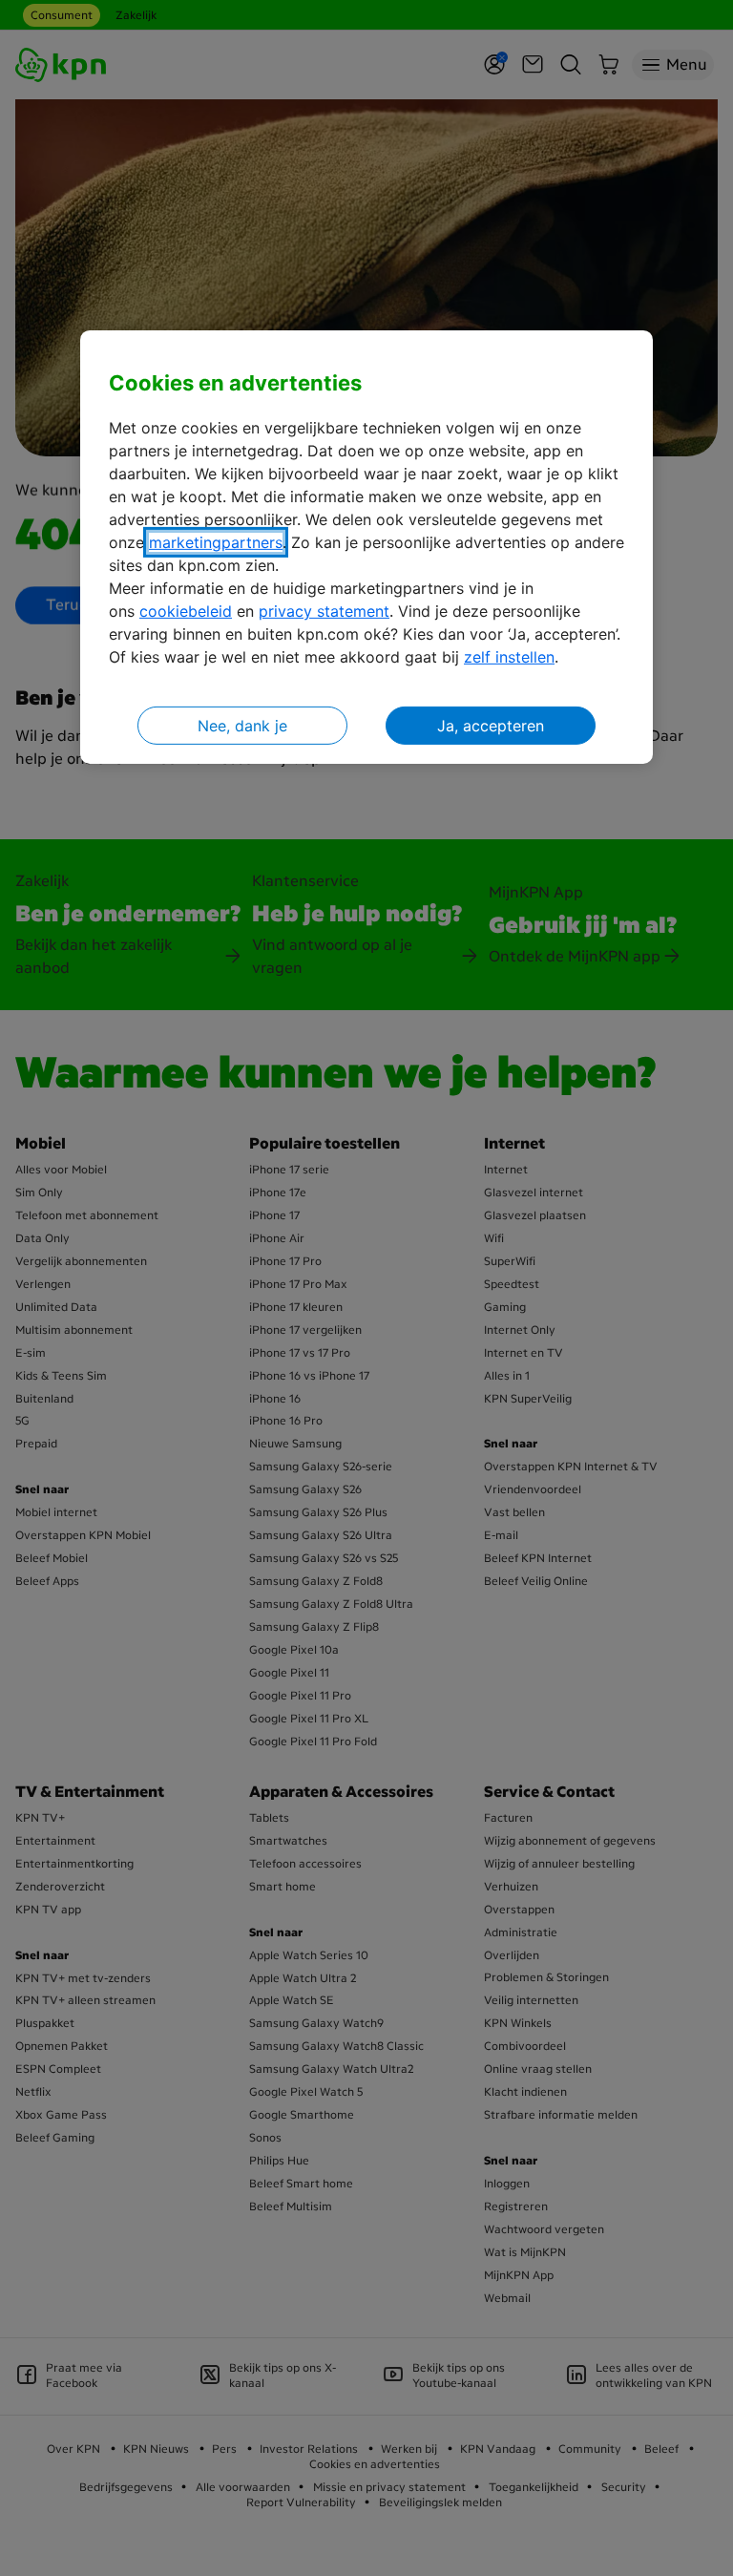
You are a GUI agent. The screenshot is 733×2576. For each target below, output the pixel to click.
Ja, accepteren (491, 726)
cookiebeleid (186, 611)
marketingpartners (216, 542)
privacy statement (324, 611)
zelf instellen (509, 657)
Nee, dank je (242, 726)
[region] (366, 548)
